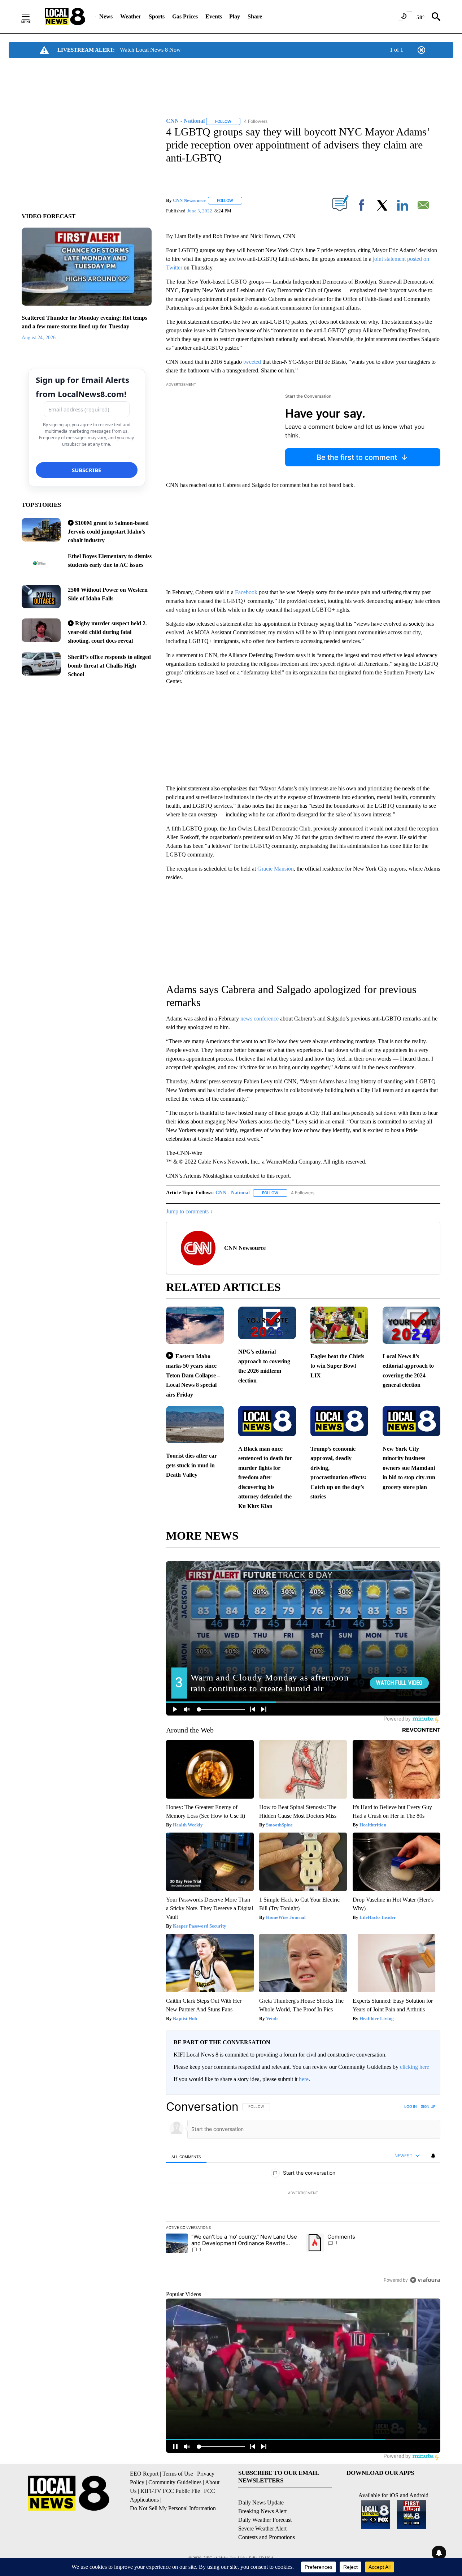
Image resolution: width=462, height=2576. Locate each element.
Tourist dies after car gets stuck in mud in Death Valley (191, 1465)
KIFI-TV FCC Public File (170, 2491)
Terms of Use (178, 2474)
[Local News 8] (65, 17)
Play (235, 16)
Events (214, 16)
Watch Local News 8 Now (150, 50)
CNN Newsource (189, 200)
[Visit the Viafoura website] (425, 2280)
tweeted (252, 362)
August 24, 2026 (39, 338)
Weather (131, 16)
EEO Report (144, 2474)
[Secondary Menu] (31, 17)
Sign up (428, 2106)
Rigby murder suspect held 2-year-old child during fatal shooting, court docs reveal (108, 632)
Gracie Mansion (276, 869)
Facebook (246, 592)
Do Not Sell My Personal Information (173, 2508)
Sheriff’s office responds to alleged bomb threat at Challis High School (109, 666)
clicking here (415, 2067)
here (304, 2079)
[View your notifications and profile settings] (433, 2156)
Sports (157, 16)
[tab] (186, 2156)
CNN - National (233, 1193)
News (106, 16)
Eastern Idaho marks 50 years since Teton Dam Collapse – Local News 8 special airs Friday (193, 1375)
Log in (411, 2106)
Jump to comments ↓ (189, 1211)
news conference (260, 1019)
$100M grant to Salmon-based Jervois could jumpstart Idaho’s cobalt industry (108, 532)
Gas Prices (185, 16)
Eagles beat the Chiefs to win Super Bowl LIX (337, 1366)
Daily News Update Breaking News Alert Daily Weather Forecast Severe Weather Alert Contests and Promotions (267, 2520)
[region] (303, 2193)
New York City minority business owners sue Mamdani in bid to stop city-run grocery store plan (409, 1468)
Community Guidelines (175, 2482)
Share (255, 16)
